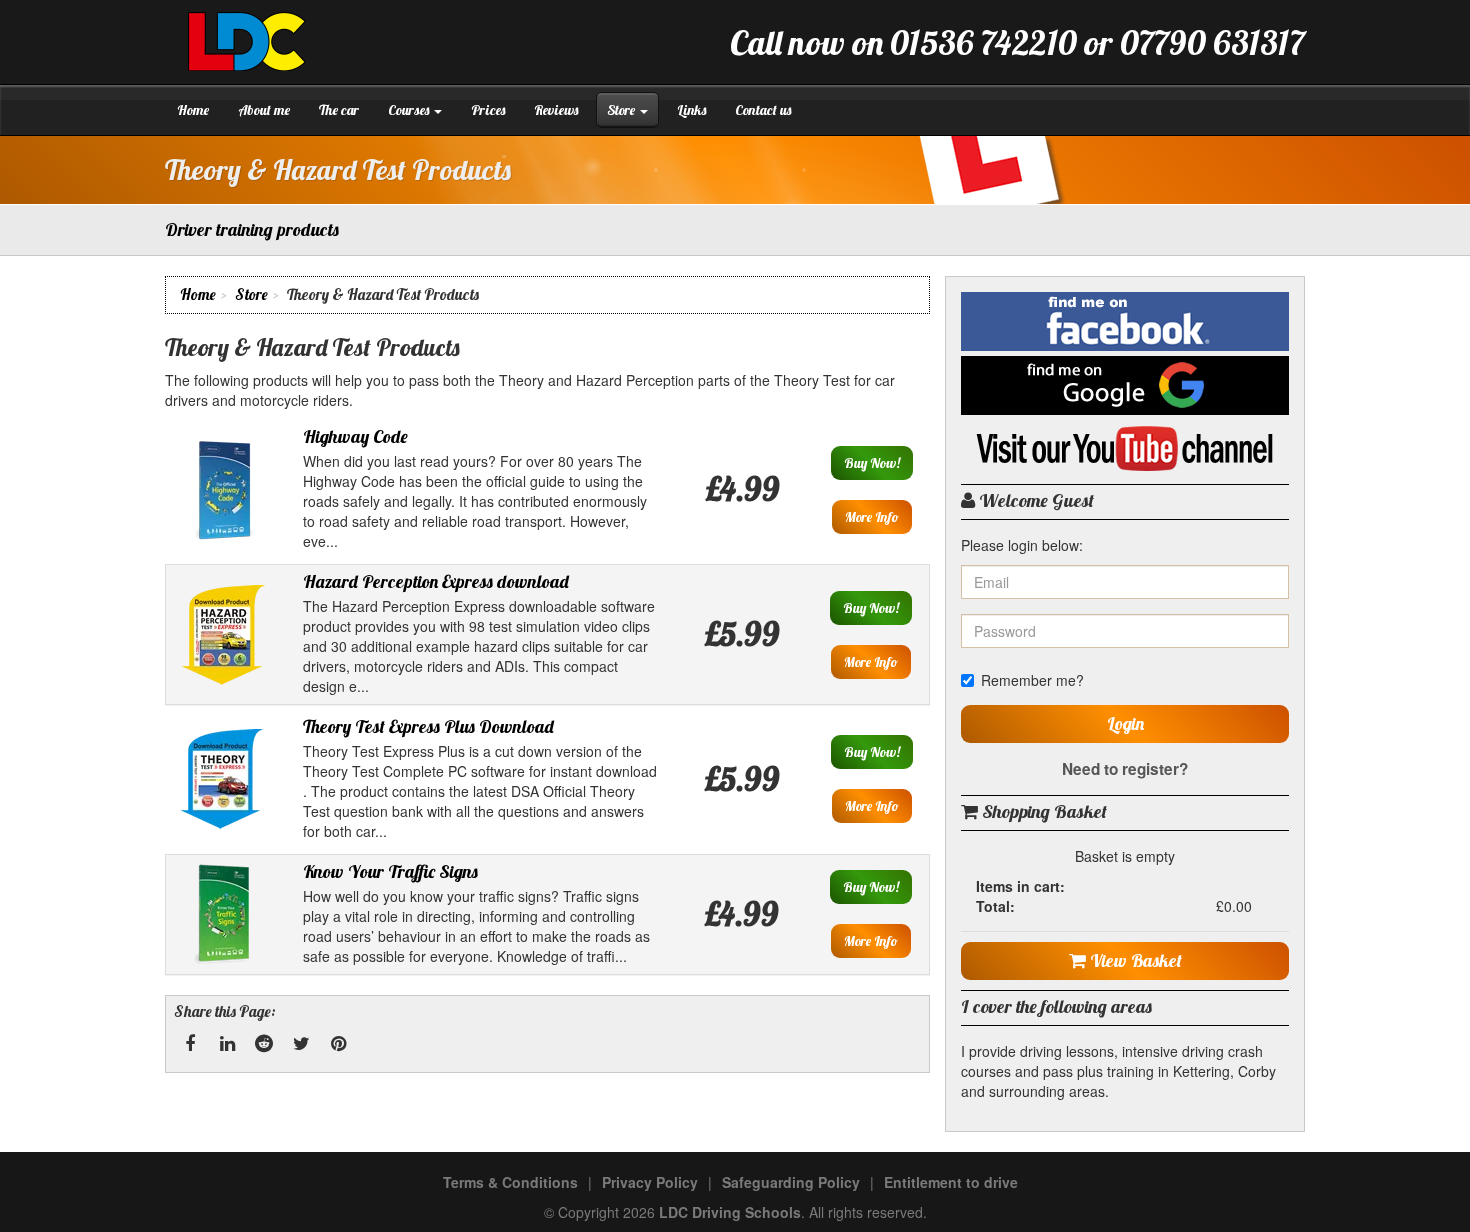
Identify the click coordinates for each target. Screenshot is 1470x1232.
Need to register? (1125, 769)
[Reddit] (264, 1044)
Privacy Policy (650, 1182)
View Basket (1134, 960)
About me (264, 110)
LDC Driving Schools (730, 1212)
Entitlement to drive (951, 1182)
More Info (872, 517)
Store (622, 110)
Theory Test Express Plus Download (428, 726)
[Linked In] (227, 1044)
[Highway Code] (223, 487)
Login (1125, 723)
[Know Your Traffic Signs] (224, 912)
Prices (488, 110)
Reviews (556, 110)
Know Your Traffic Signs (390, 871)
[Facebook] (190, 1044)
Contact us (763, 110)
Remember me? (1032, 680)
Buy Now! (872, 463)
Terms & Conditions (510, 1182)
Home (193, 110)
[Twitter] (301, 1044)
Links (691, 110)
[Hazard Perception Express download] (224, 632)
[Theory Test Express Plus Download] (223, 777)
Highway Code (355, 436)
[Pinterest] (338, 1044)
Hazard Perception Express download (436, 581)
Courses (410, 110)
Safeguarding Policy (791, 1182)
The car (339, 110)
